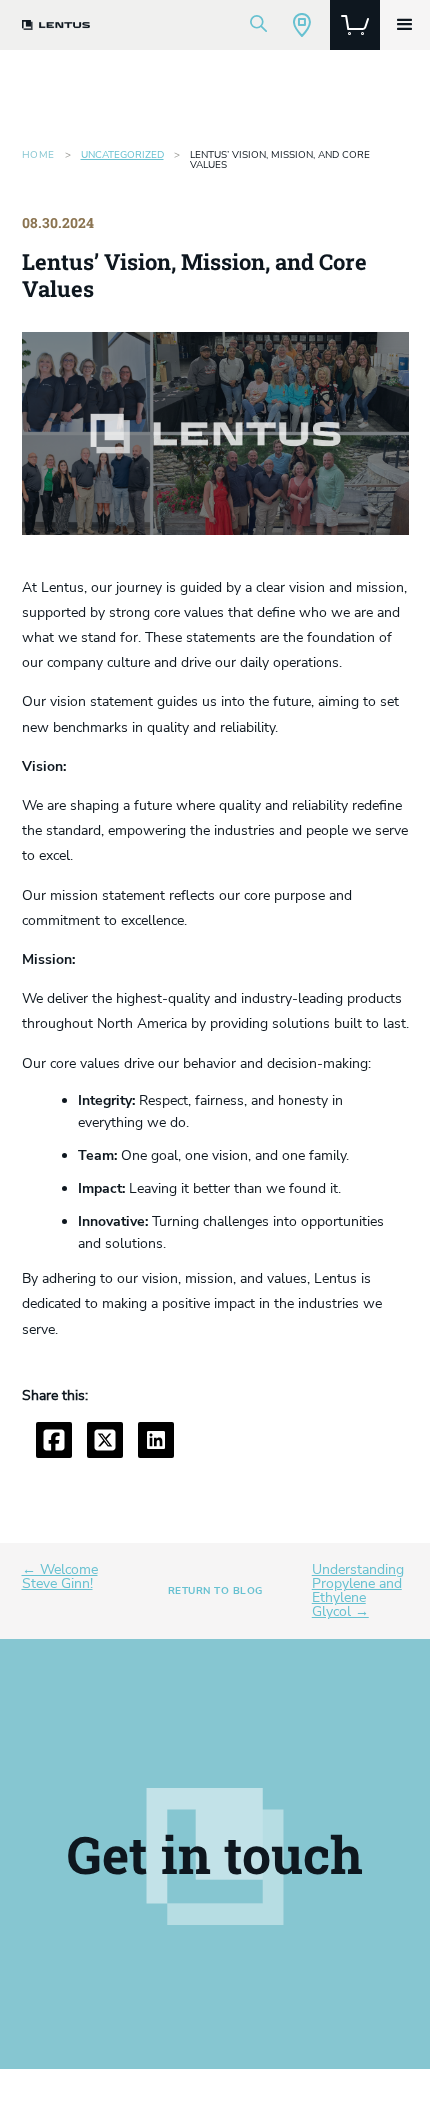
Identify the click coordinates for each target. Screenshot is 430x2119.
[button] (405, 25)
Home (38, 156)
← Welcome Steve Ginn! (60, 1576)
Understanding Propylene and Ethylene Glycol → (358, 1590)
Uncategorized (122, 155)
